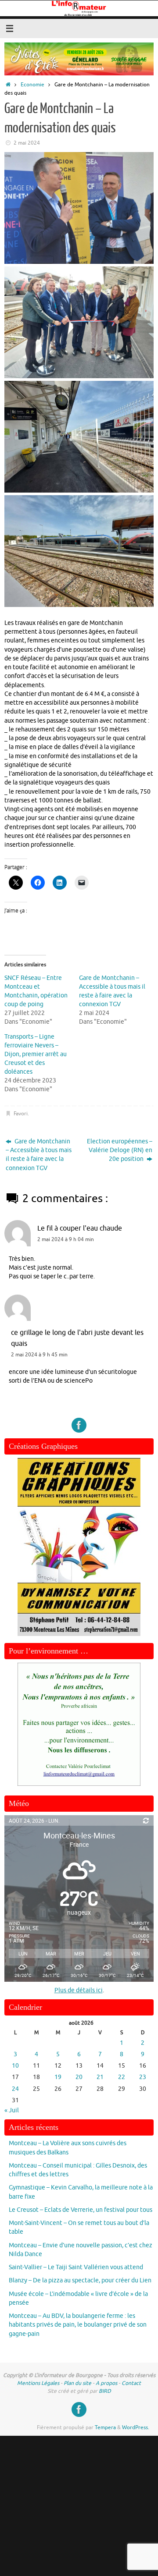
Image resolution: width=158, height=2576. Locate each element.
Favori (21, 1114)
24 (15, 2089)
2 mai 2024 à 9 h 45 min (39, 1355)
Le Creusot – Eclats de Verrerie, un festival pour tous (81, 2210)
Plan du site (77, 2383)
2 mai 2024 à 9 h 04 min (66, 1239)
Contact (131, 2383)
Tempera (105, 2427)
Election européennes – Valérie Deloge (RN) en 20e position (120, 1150)
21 (100, 2077)
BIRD (105, 2391)
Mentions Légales (38, 2383)
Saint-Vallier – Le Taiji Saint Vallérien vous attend (76, 2267)
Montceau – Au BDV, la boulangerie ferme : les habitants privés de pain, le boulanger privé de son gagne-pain (78, 2325)
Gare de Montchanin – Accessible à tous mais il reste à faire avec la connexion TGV (39, 1155)
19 (58, 2077)
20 (79, 2077)
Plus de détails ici (79, 1990)
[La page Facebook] (79, 1425)
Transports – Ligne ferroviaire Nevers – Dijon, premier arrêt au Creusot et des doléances (36, 1054)
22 (122, 2077)
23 (143, 2077)
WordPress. (136, 2427)
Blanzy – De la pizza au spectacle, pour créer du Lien (80, 2280)
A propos (106, 2383)
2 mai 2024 (27, 143)
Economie (32, 85)
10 (15, 2066)
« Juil (12, 2110)
